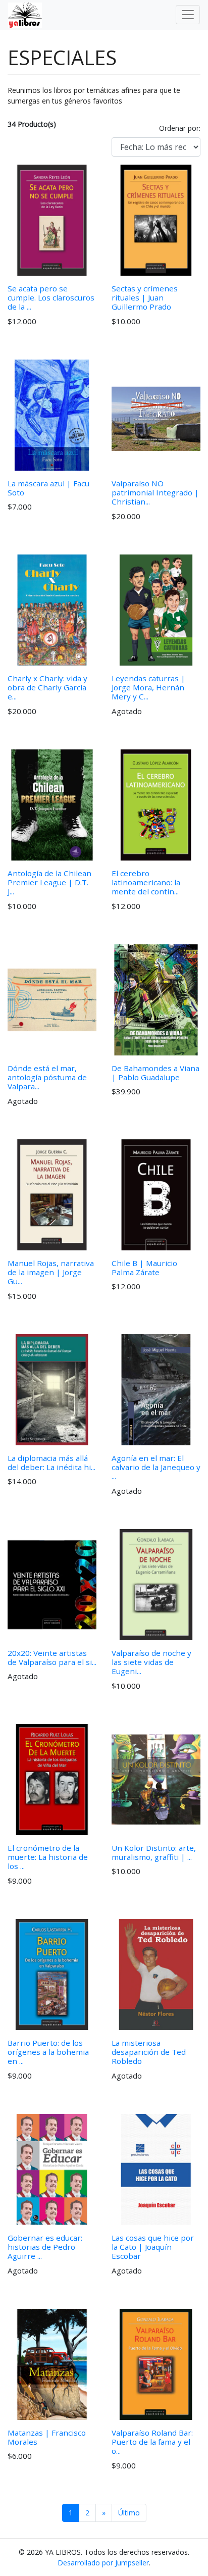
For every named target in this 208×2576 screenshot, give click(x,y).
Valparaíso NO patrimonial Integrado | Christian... (155, 492)
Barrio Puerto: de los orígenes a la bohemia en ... (48, 2052)
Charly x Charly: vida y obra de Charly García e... (47, 687)
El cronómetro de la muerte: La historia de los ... (48, 1857)
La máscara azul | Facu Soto (48, 488)
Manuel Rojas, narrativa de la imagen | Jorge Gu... (51, 1272)
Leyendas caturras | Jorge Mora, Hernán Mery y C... (148, 687)
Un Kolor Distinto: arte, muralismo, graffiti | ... (154, 1852)
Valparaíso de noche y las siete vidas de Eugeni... (151, 1662)
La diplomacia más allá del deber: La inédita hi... (51, 1462)
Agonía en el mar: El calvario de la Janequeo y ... (156, 1467)
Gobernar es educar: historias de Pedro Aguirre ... (45, 2247)
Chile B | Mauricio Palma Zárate (144, 1268)
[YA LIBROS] (21, 15)
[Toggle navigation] (188, 15)
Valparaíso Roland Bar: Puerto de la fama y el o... (152, 2442)
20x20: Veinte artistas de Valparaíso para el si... (52, 1657)
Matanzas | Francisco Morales (47, 2437)
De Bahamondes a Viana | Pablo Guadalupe (155, 1073)
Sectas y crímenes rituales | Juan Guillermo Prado (145, 297)
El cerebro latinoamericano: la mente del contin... (146, 882)
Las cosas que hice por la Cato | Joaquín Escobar (153, 2247)
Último (129, 2513)
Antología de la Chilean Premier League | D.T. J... (49, 882)
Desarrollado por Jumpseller (103, 2563)
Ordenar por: (180, 128)
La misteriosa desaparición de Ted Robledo (149, 2052)
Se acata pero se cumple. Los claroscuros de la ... (51, 297)
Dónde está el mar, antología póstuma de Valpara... (47, 1077)
